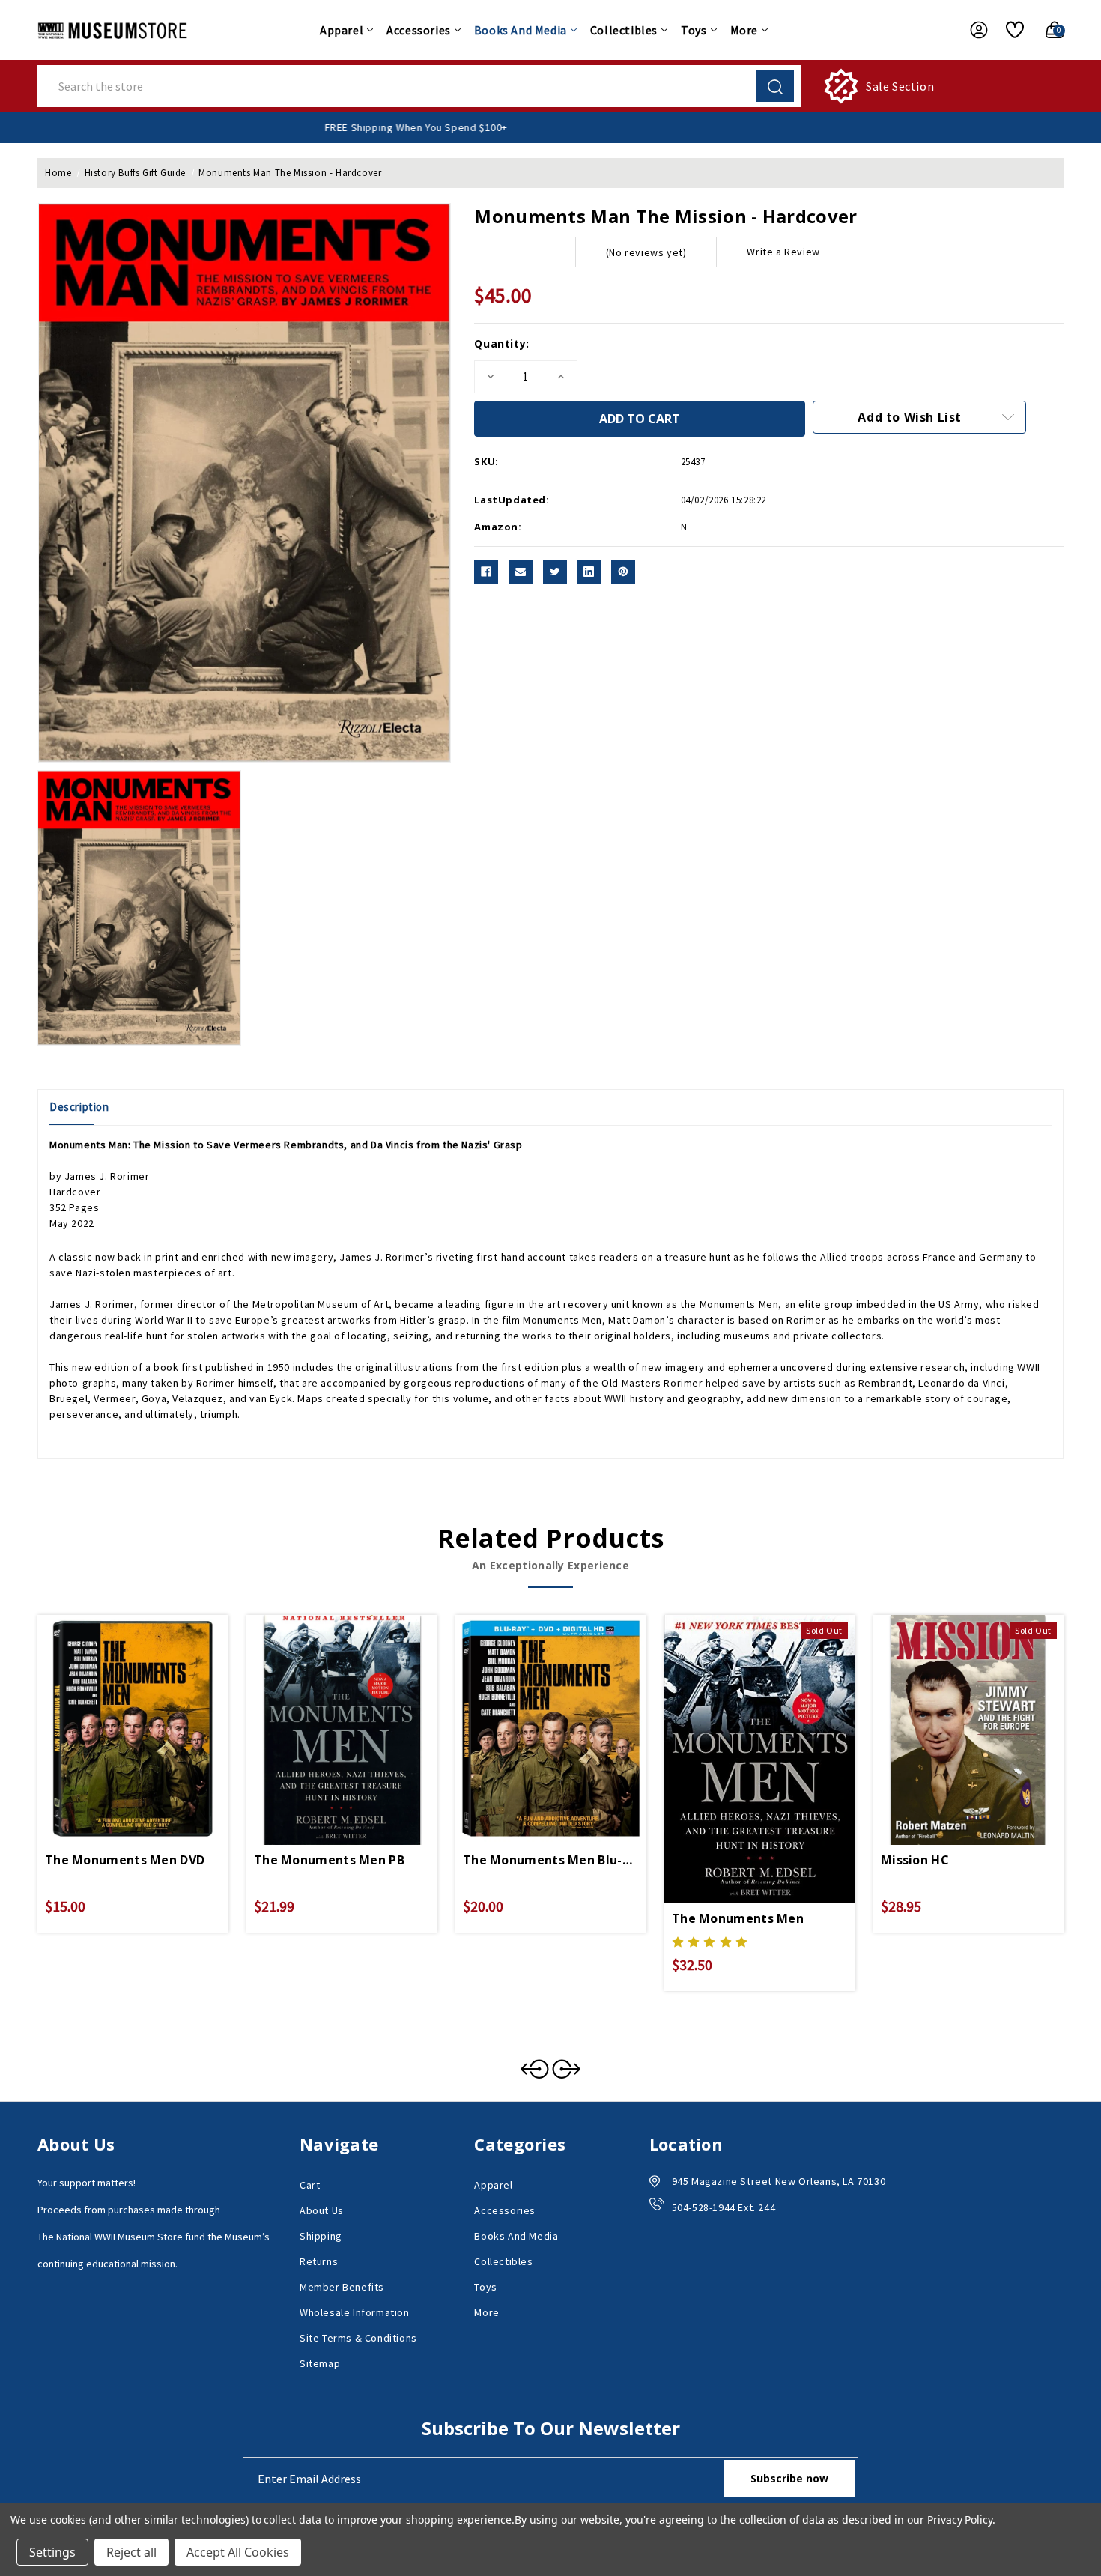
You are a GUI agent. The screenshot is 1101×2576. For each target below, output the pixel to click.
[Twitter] (555, 572)
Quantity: (501, 343)
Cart (310, 2185)
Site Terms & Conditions (358, 2338)
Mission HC (915, 1860)
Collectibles (624, 30)
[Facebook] (486, 572)
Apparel (342, 30)
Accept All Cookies (238, 2552)
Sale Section (900, 86)
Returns (319, 2261)
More (744, 30)
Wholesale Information (355, 2312)
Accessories (419, 30)
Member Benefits (342, 2287)
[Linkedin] (589, 572)
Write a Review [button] (783, 252)
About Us (322, 2210)
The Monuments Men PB (329, 1860)
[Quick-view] (115, 1709)
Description (79, 1107)
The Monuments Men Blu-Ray (551, 1860)
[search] (775, 86)
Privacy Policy (960, 2519)
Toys (694, 30)
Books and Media (521, 30)
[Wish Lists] (1009, 30)
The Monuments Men (738, 1918)
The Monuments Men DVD (125, 1860)
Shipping (321, 2236)
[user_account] (971, 30)
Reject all (131, 2552)
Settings (52, 2552)
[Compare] (151, 1709)
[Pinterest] (623, 572)
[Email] (521, 572)
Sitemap (320, 2363)
